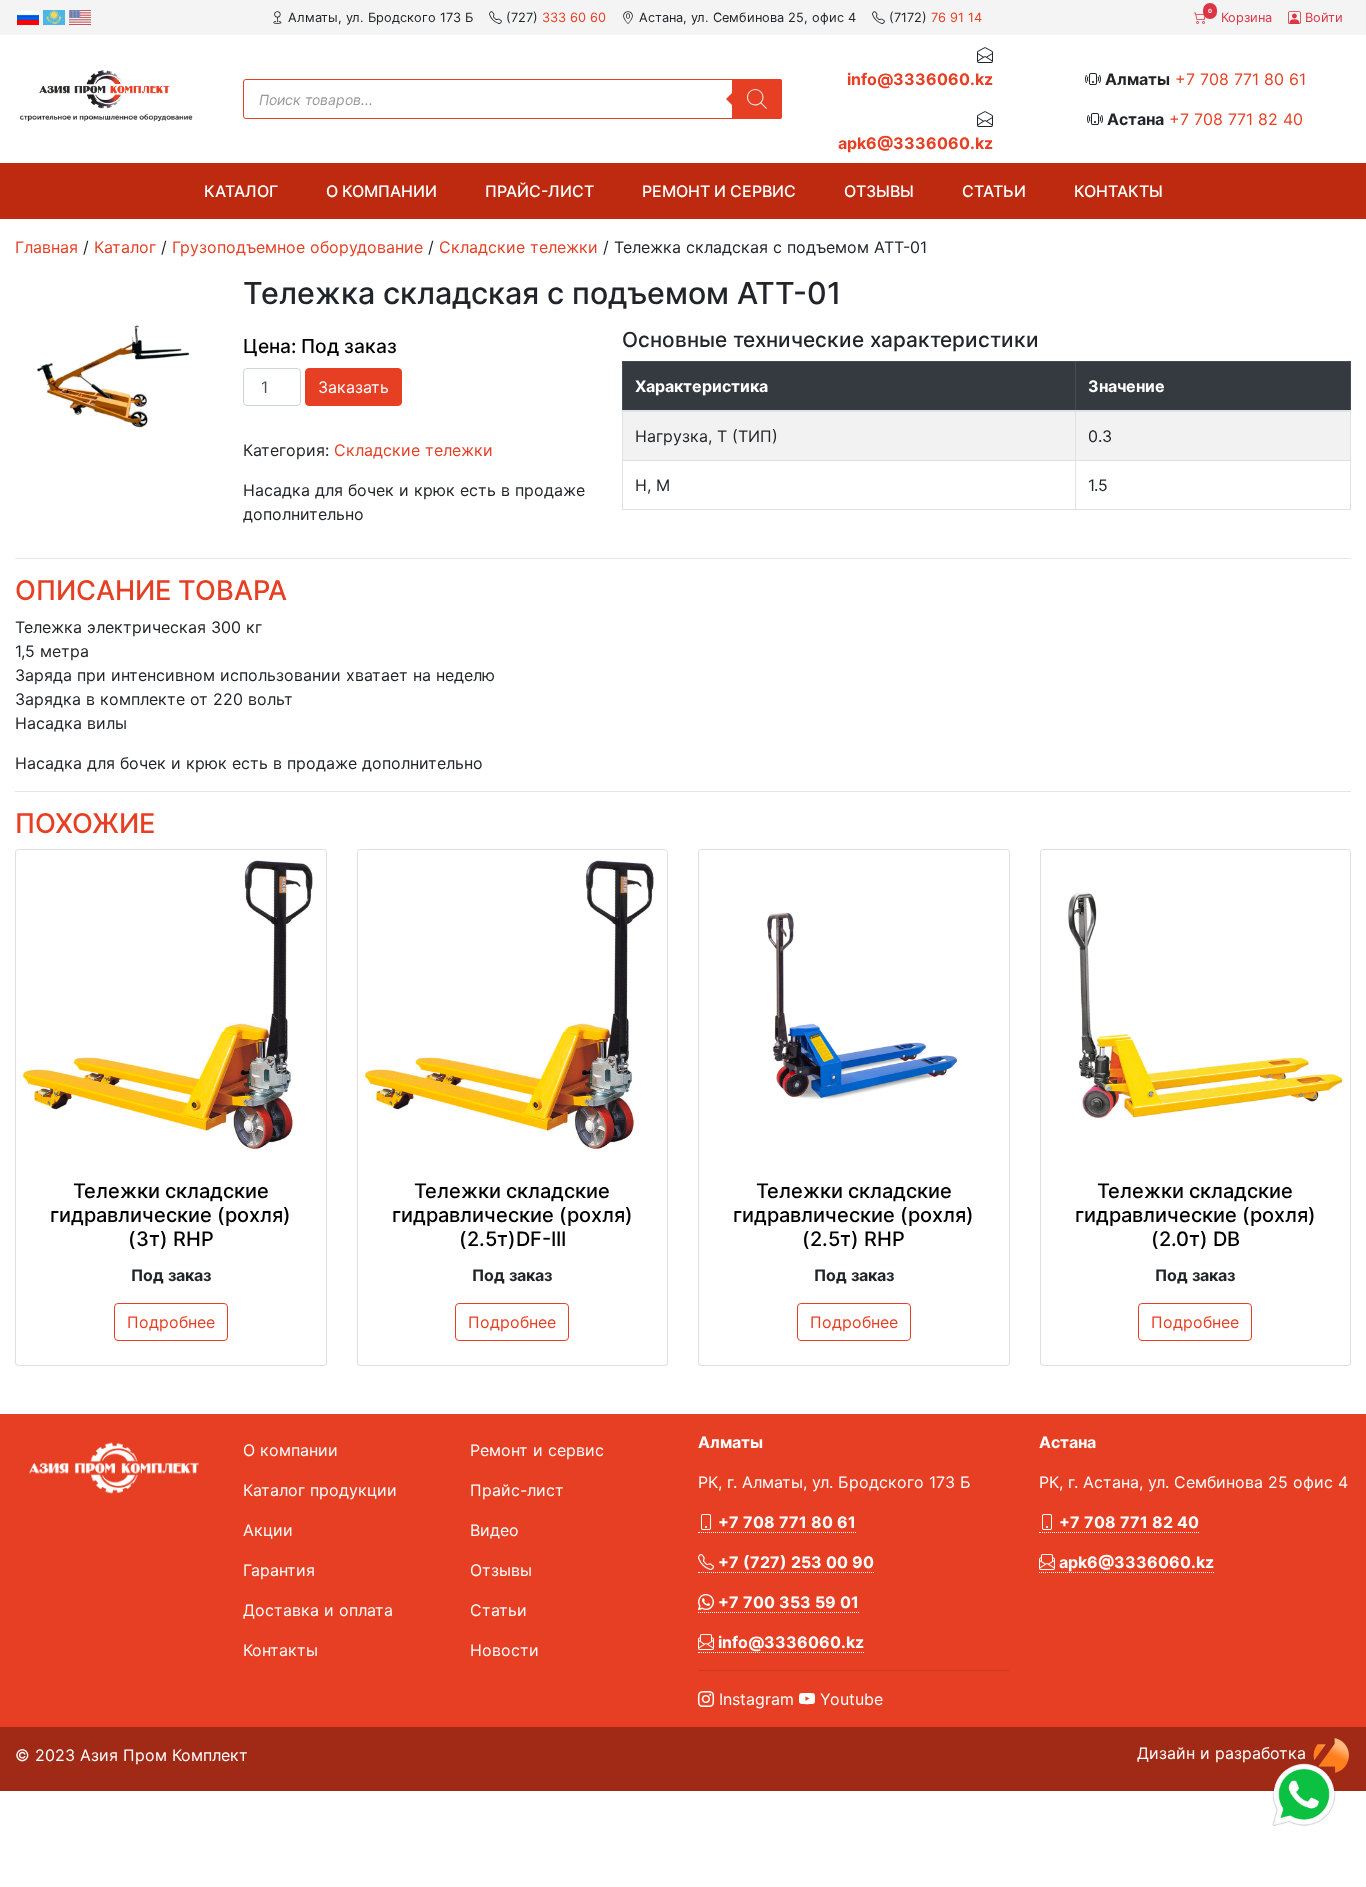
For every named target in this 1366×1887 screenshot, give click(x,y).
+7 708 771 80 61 (1240, 79)
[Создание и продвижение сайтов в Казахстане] (1331, 1754)
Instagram (754, 1699)
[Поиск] (757, 99)
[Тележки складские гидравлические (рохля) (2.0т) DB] (1196, 1005)
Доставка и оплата (318, 1610)
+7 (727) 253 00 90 (794, 1562)
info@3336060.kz (920, 79)
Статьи (994, 191)
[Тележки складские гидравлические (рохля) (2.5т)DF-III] (513, 1005)
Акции (268, 1530)
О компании (381, 191)
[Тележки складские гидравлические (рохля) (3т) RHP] (171, 1005)
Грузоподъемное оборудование (297, 247)
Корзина (1240, 16)
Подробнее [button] (171, 1322)
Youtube (849, 1699)
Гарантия (279, 1570)
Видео (494, 1530)
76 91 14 (956, 17)
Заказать (353, 387)
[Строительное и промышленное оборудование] (106, 95)
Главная (46, 247)
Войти (1322, 17)
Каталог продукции (320, 1490)
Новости (504, 1650)
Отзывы (879, 191)
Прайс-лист (539, 191)
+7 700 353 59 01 (786, 1602)
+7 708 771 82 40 (1236, 119)
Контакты (1118, 191)
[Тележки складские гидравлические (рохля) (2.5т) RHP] (854, 1005)
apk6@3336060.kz (915, 143)
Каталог (241, 191)
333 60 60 (574, 17)
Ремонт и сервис (719, 191)
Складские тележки (518, 247)
